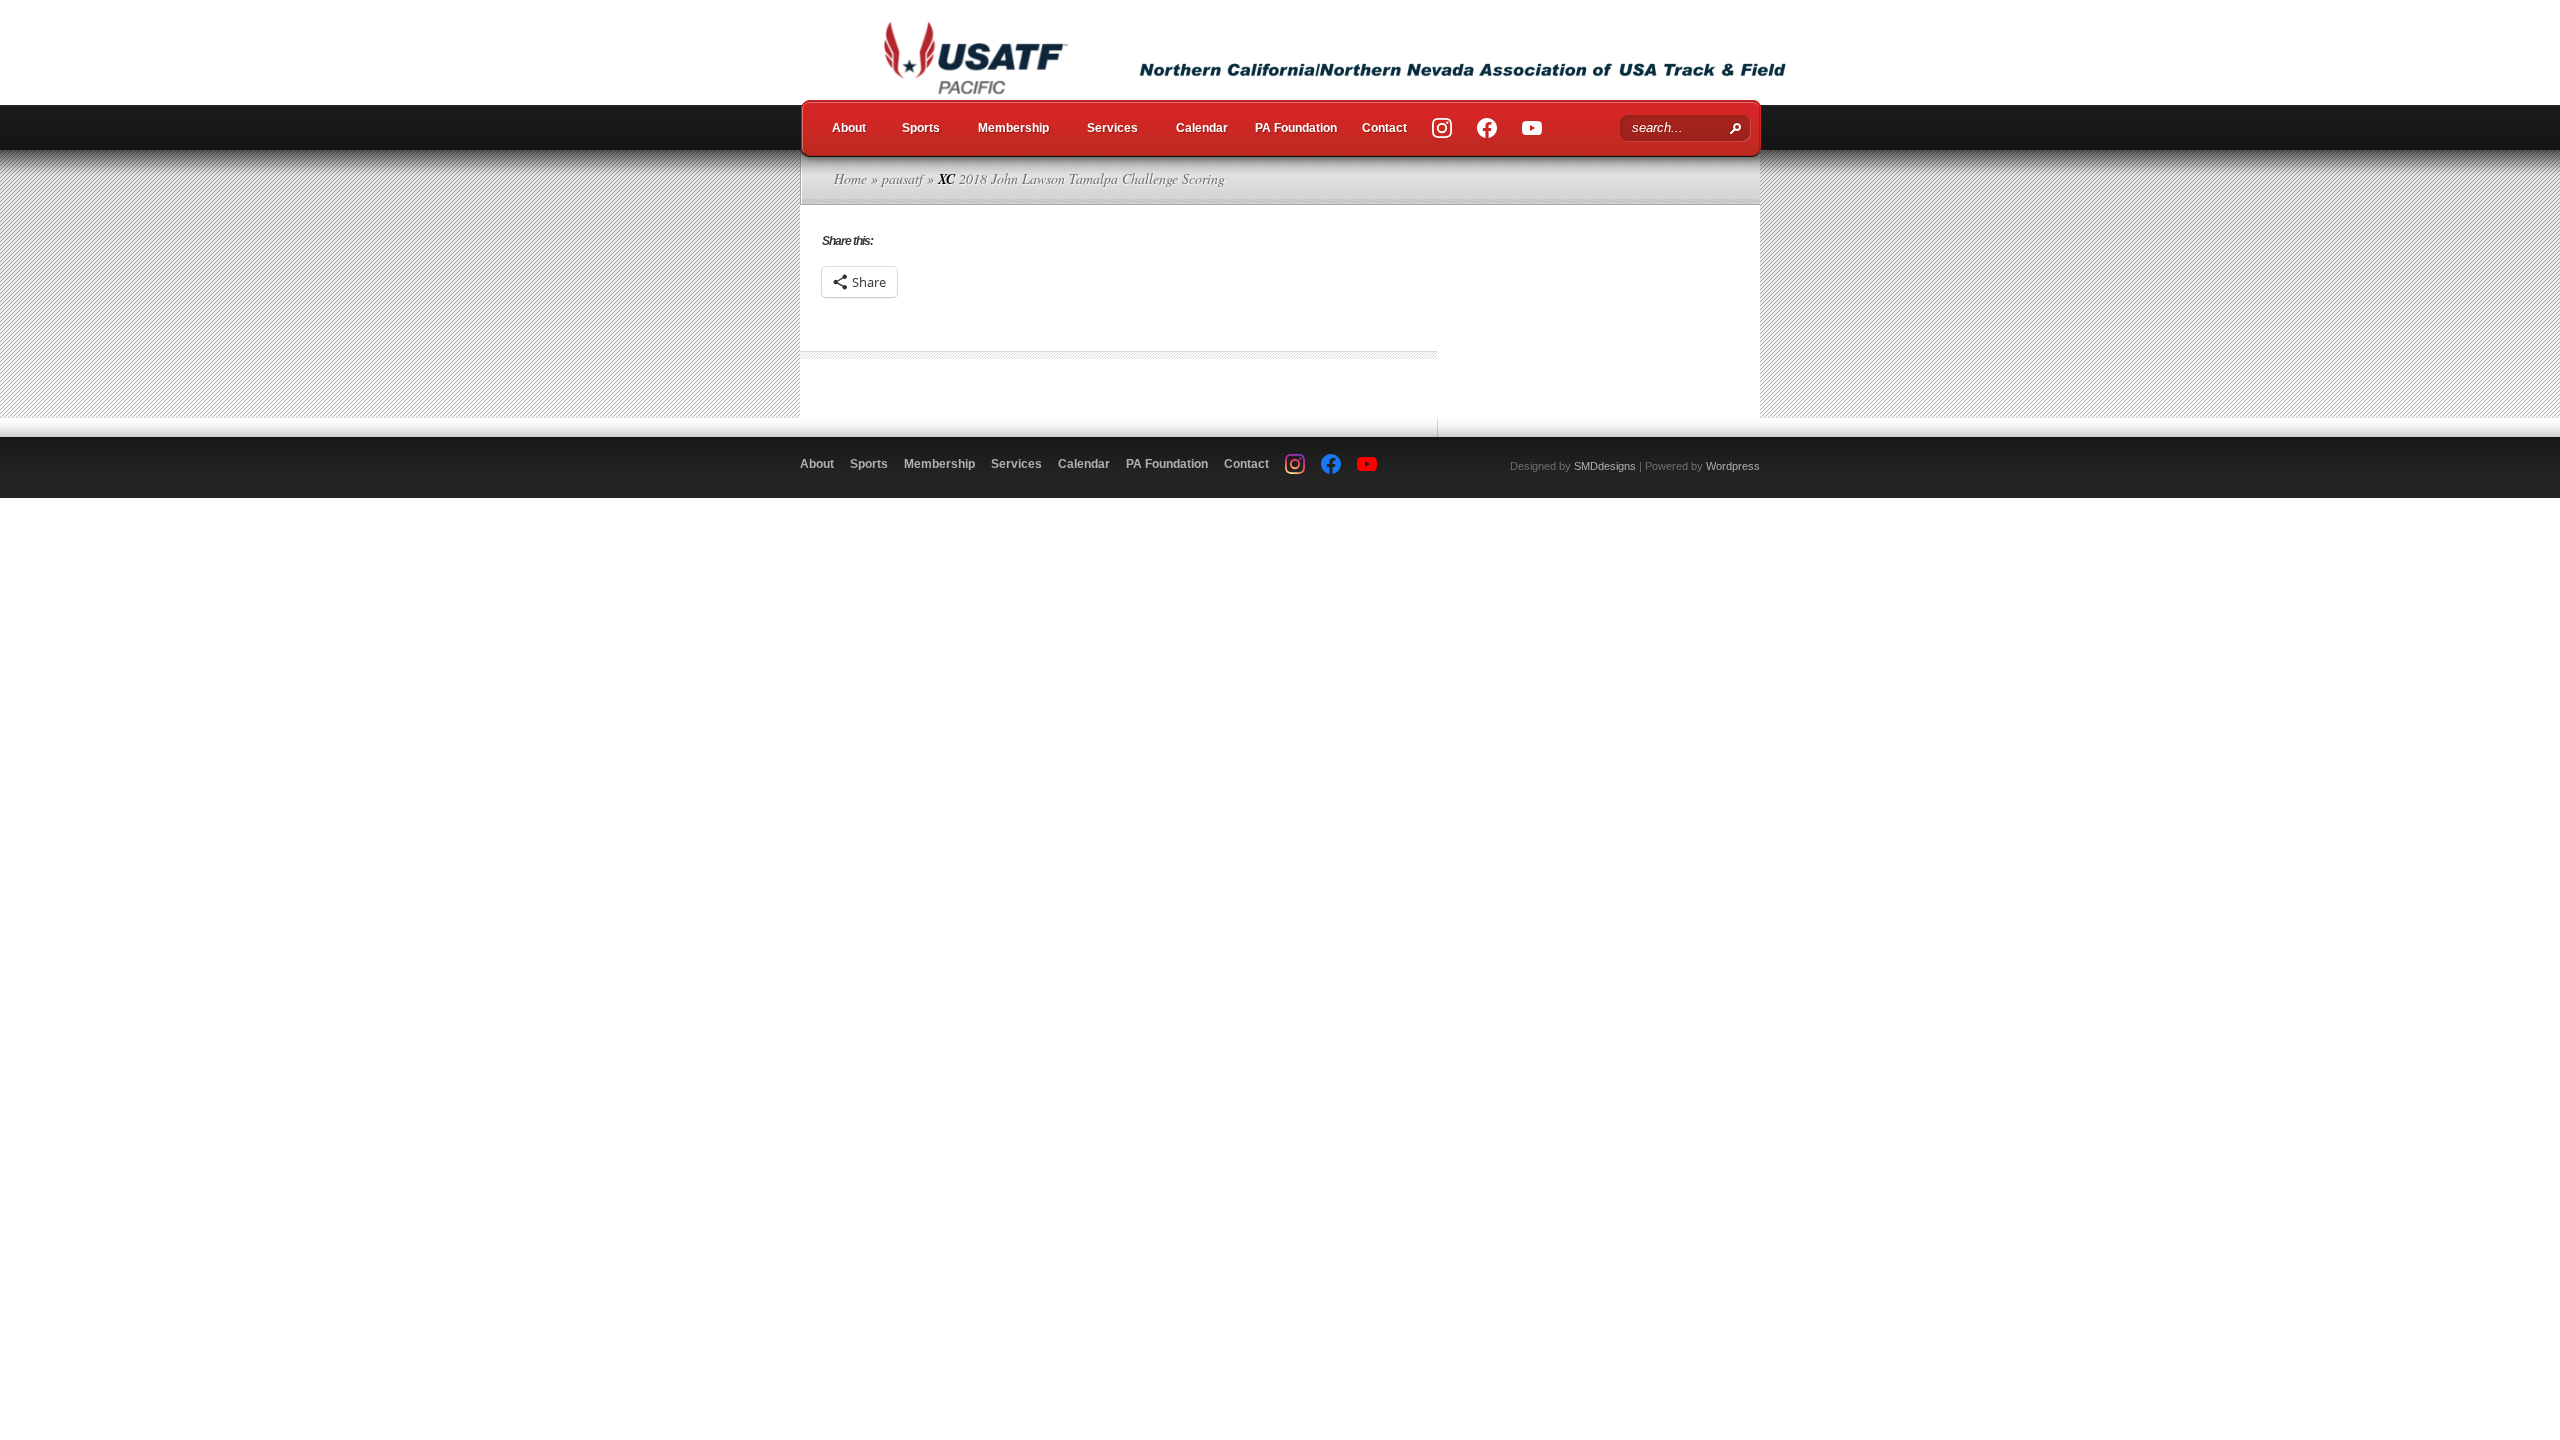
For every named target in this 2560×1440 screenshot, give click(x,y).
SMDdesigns (1605, 466)
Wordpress (1733, 466)
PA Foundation (1296, 128)
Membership (1013, 128)
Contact (1384, 128)
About (849, 128)
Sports (921, 128)
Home (850, 178)
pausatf (902, 178)
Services (1112, 128)
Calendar (1202, 128)
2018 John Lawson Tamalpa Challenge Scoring (1092, 178)
